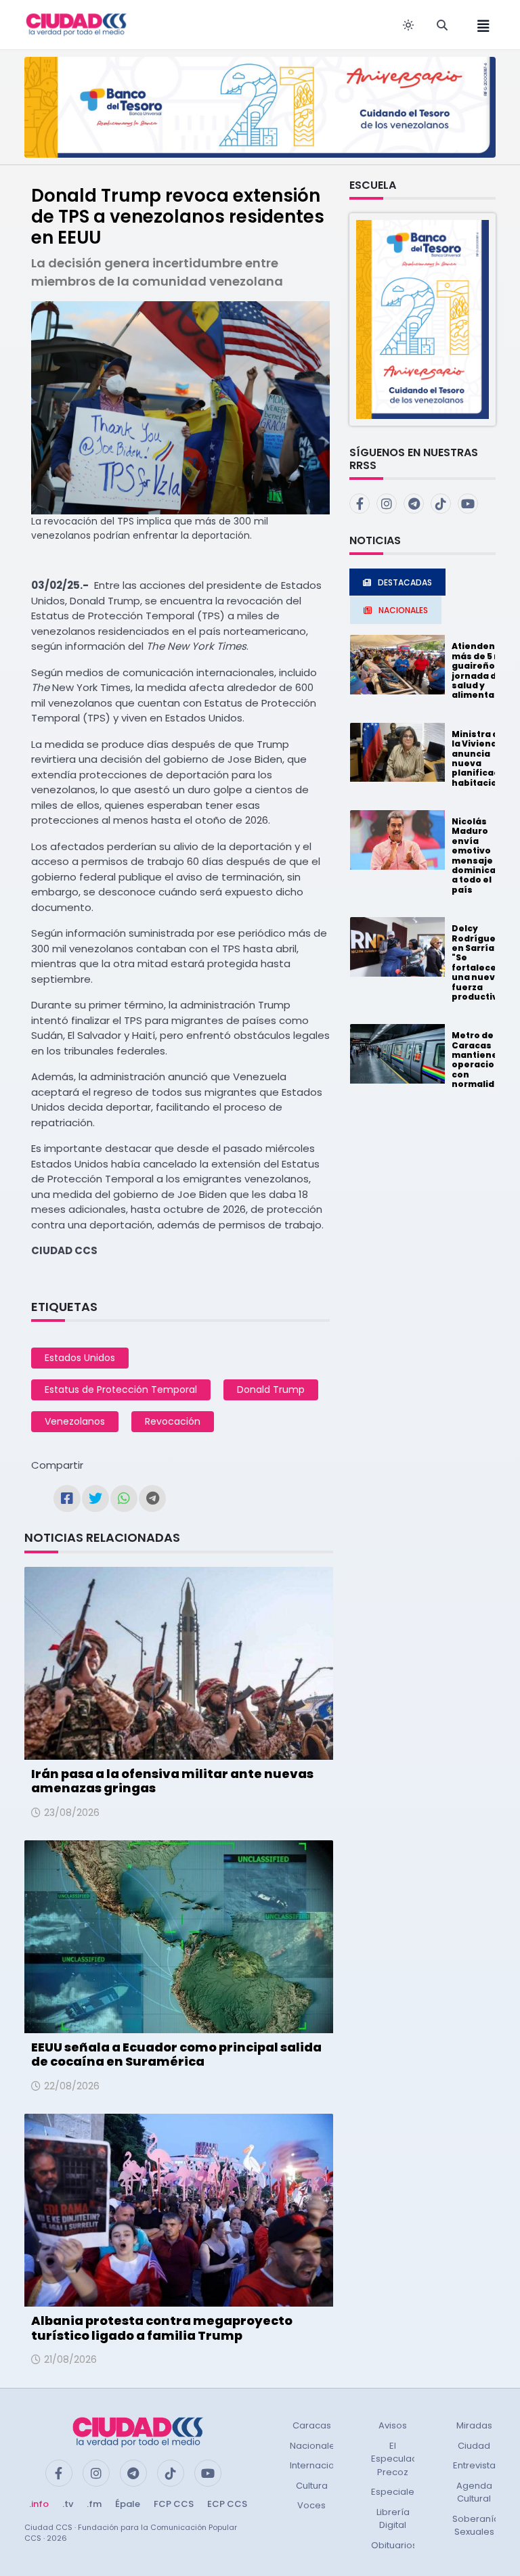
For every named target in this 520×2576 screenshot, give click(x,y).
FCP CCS (174, 2504)
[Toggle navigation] (479, 25)
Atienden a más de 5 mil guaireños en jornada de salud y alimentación (483, 670)
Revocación (173, 1421)
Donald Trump (271, 1390)
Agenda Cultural (474, 2492)
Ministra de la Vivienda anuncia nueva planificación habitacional (483, 758)
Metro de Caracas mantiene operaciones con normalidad (482, 1060)
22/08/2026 (72, 2086)
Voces (311, 2505)
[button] (422, 318)
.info (39, 2504)
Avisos (393, 2425)
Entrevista (474, 2465)
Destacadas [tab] (405, 582)
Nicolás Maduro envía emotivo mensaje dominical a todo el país (475, 856)
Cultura (312, 2486)
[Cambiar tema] (408, 25)
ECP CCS (227, 2504)
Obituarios (394, 2545)
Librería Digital (393, 2519)
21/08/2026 (70, 2359)
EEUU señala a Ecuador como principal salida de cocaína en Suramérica (176, 2055)
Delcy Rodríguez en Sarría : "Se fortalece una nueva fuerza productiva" (480, 962)
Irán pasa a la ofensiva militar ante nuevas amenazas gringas (172, 1781)
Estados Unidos (80, 1358)
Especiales (395, 2492)
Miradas (474, 2425)
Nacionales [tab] (403, 610)
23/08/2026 (72, 1813)
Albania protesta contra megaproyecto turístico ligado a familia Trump (162, 2328)
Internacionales (324, 2465)
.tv (68, 2504)
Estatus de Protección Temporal (121, 1390)
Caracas (312, 2425)
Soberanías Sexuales (478, 2526)
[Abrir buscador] (442, 25)
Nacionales (315, 2446)
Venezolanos (75, 1421)
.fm (94, 2504)
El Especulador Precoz (399, 2459)
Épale (128, 2504)
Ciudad (474, 2446)
